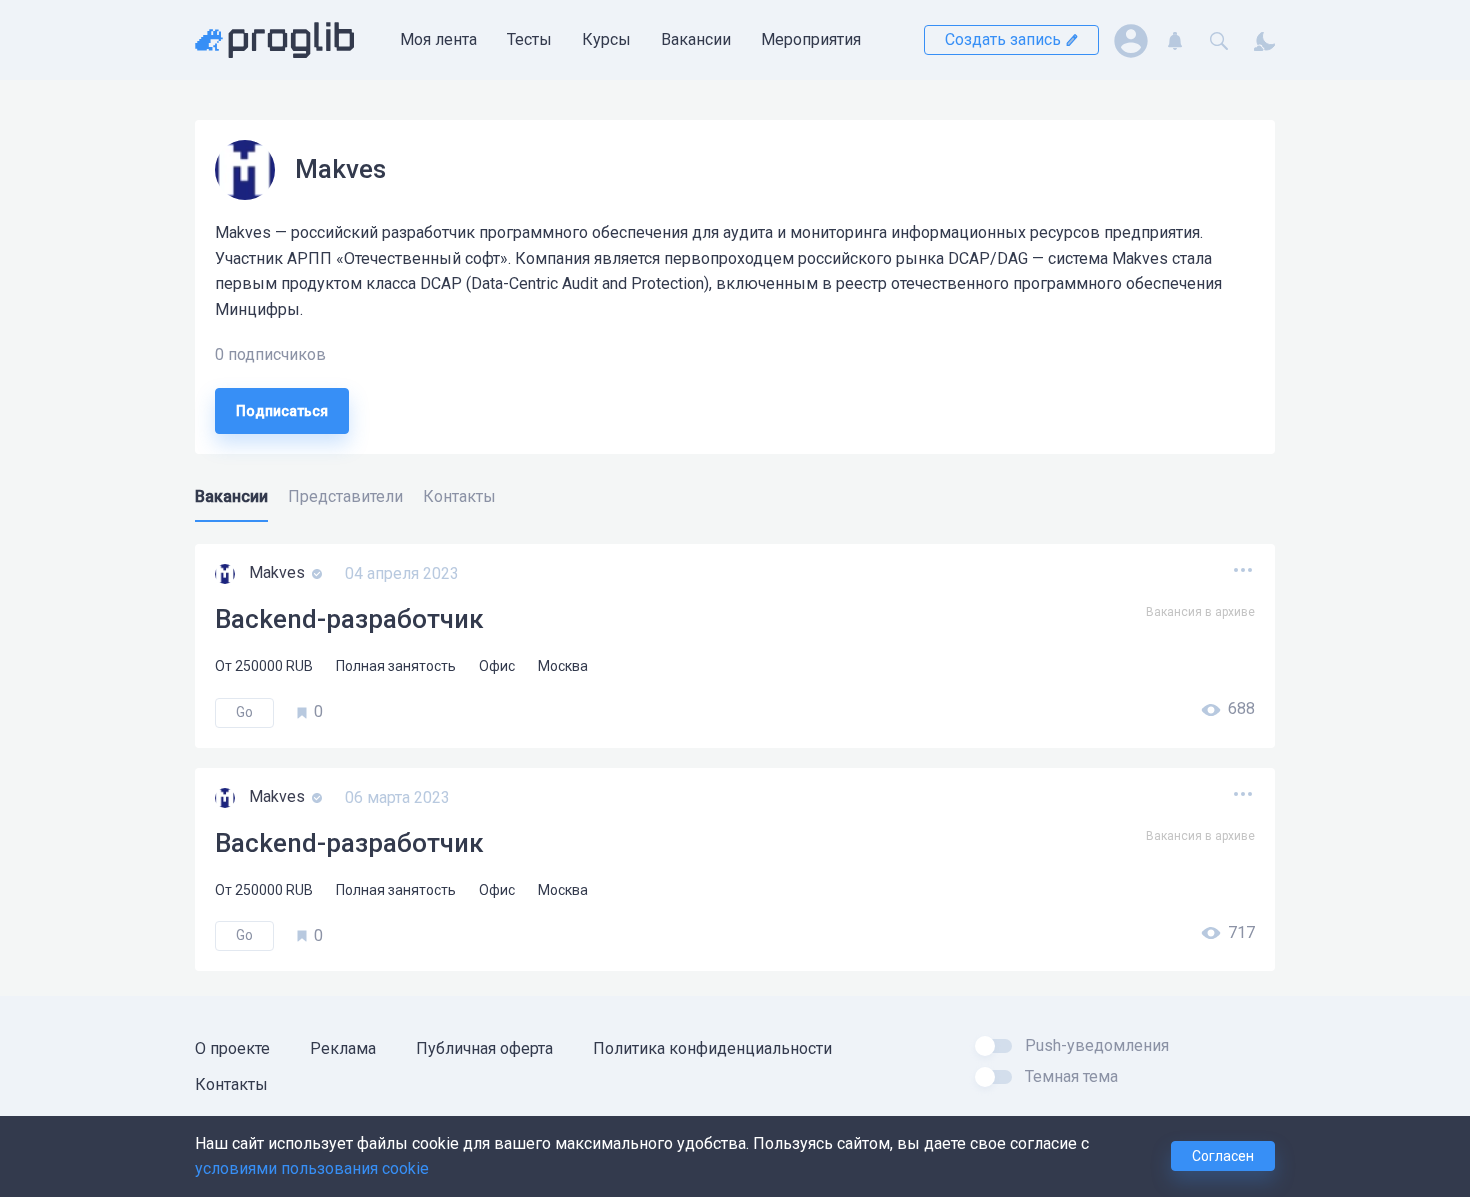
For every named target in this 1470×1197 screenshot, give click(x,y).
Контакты (231, 1084)
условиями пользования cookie (312, 1168)
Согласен (1223, 1156)
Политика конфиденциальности (712, 1048)
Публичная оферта (484, 1048)
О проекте (232, 1048)
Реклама (343, 1048)
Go (244, 712)
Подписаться (282, 411)
